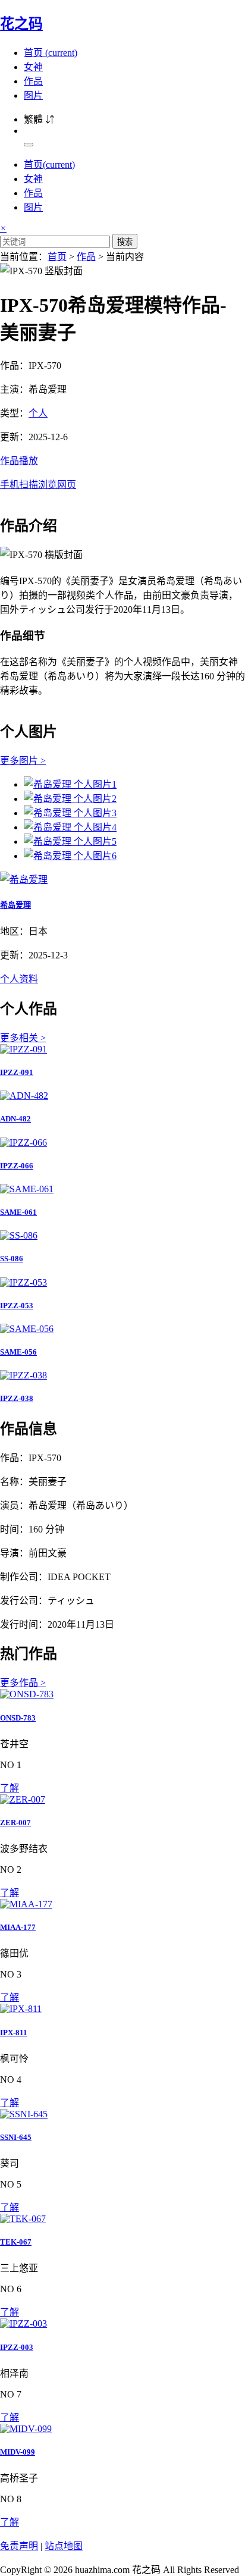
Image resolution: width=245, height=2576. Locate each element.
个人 (38, 413)
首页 (51, 53)
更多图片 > (23, 761)
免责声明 (19, 2546)
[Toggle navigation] (29, 145)
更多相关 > (23, 1038)
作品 (33, 81)
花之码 (21, 24)
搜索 (125, 242)
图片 (33, 95)
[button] (122, 472)
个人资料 (19, 979)
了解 (10, 1788)
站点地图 (64, 2546)
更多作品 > (23, 1683)
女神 (33, 67)
